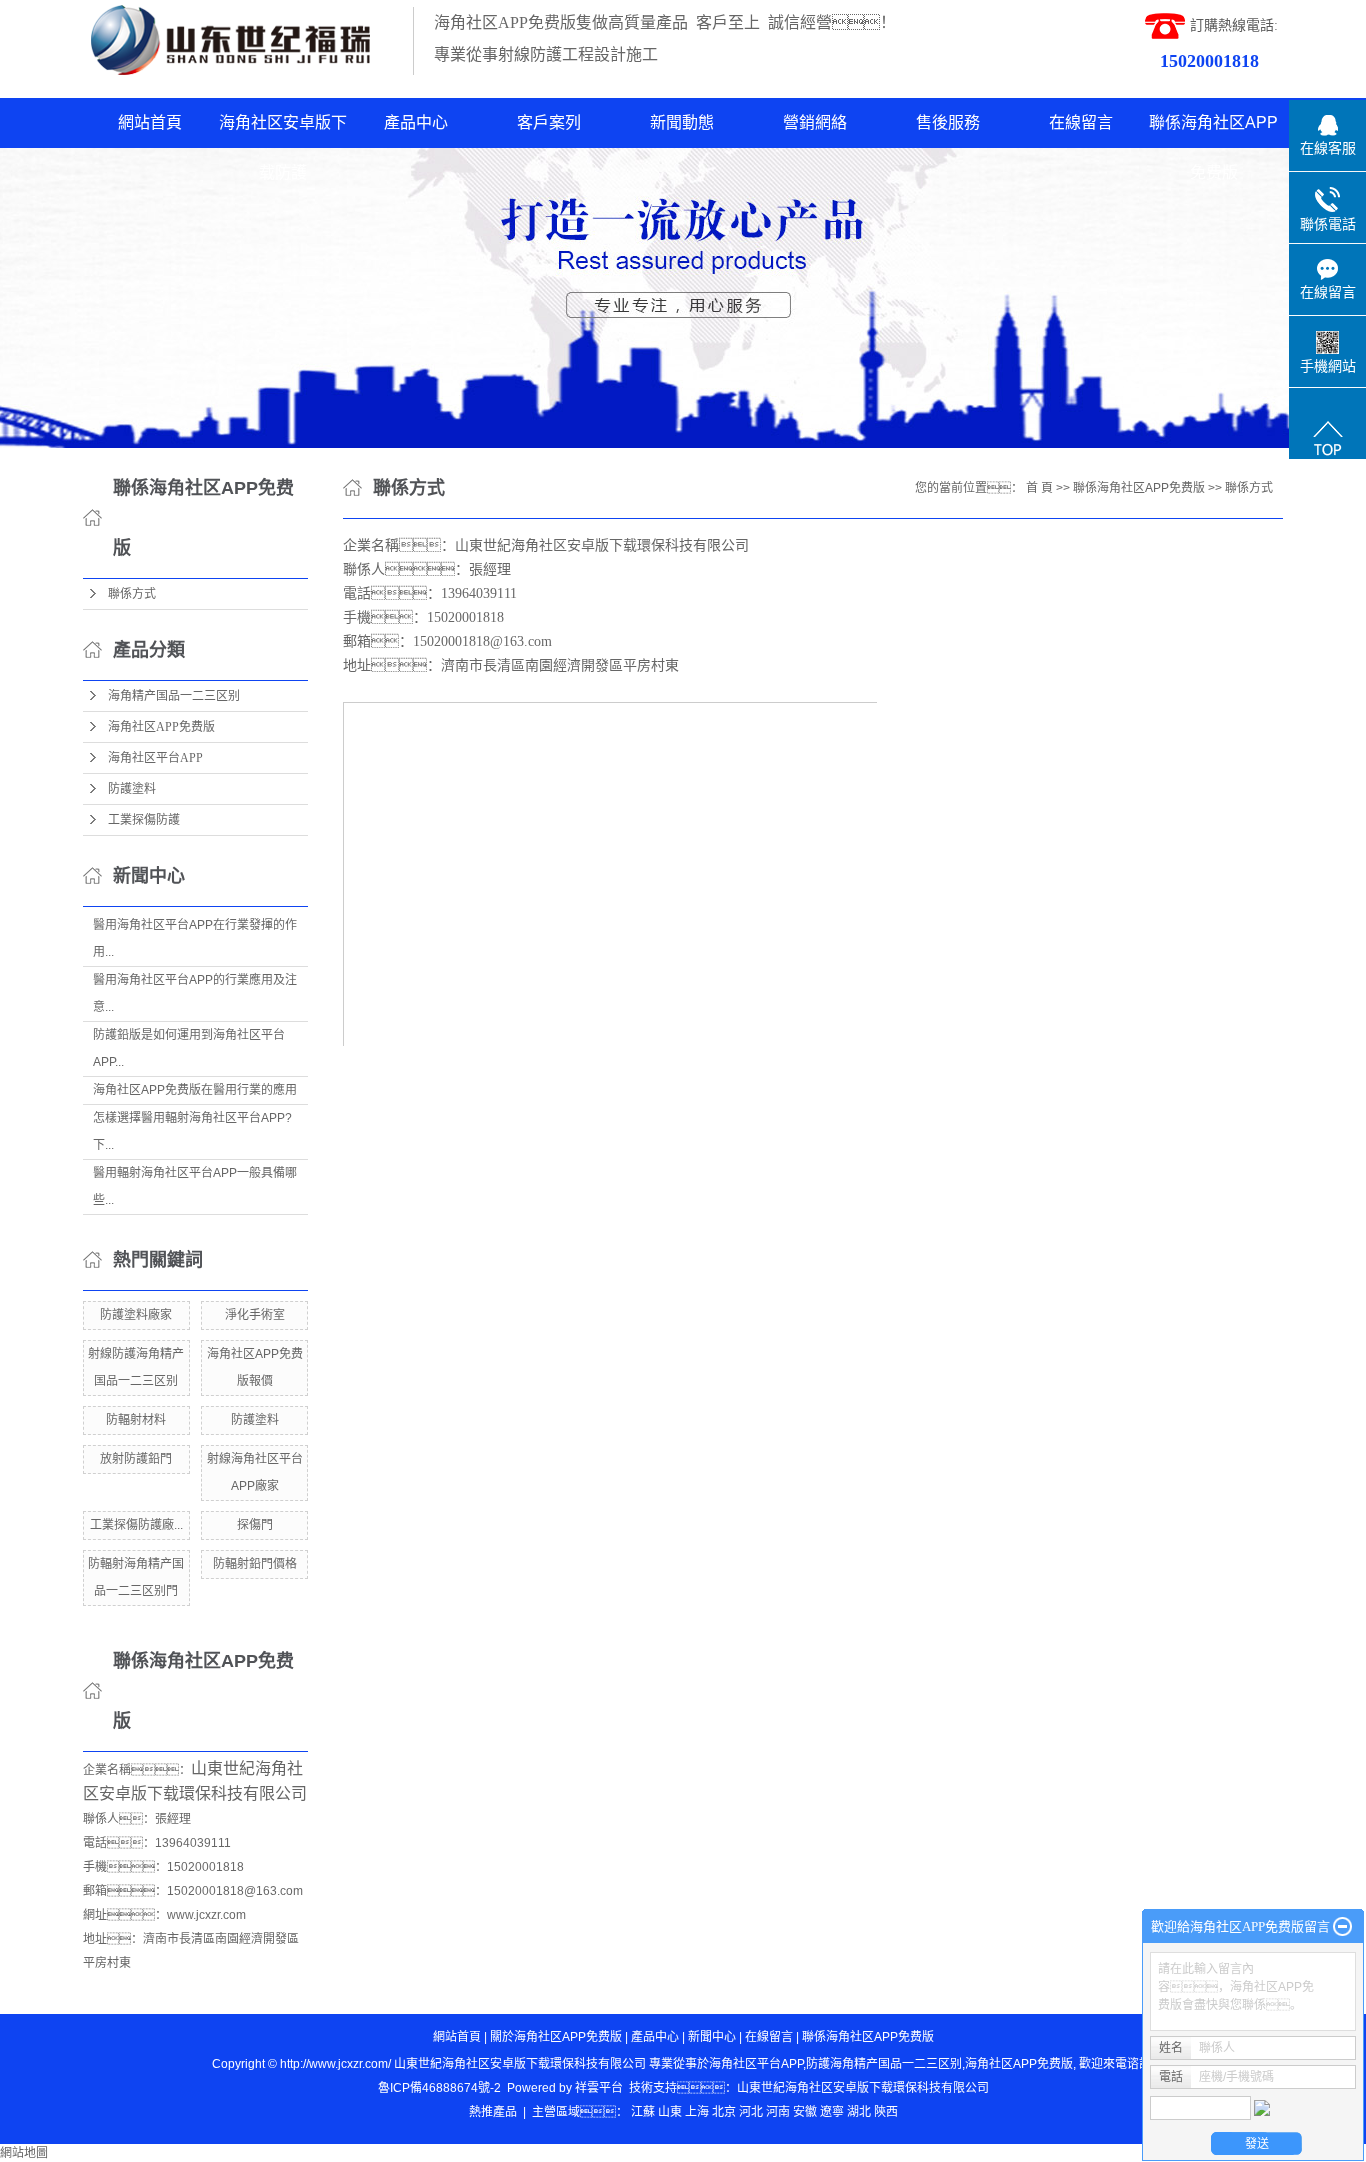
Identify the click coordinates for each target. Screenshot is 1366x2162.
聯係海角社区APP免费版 (1213, 131)
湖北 (859, 2112)
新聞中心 (712, 2037)
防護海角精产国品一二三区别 (884, 2064)
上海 (697, 2112)
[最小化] (1342, 1927)
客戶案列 (549, 122)
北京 (724, 2112)
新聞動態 (682, 122)
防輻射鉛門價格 (255, 1564)
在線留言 (1081, 122)
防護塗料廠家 (136, 1315)
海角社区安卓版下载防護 (283, 131)
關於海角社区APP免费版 (556, 2037)
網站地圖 (24, 2153)
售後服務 (948, 122)
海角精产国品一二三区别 (174, 696)
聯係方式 (132, 594)
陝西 (886, 2112)
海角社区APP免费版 (161, 727)
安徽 (805, 2112)
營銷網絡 (815, 122)
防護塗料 (132, 789)
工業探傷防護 (144, 820)
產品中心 (416, 122)
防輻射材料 (136, 1420)
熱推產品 (493, 2112)
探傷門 (255, 1525)
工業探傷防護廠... (136, 1525)
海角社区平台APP (155, 758)
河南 (778, 2112)
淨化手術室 (255, 1315)
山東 (670, 2112)
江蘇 (643, 2112)
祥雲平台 (599, 2088)
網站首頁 (150, 122)
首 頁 (1039, 488)
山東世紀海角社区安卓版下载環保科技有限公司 (863, 2088)
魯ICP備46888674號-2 (439, 2088)
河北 (751, 2112)
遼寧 (832, 2112)
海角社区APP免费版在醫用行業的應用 (195, 1090)
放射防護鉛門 (136, 1459)
